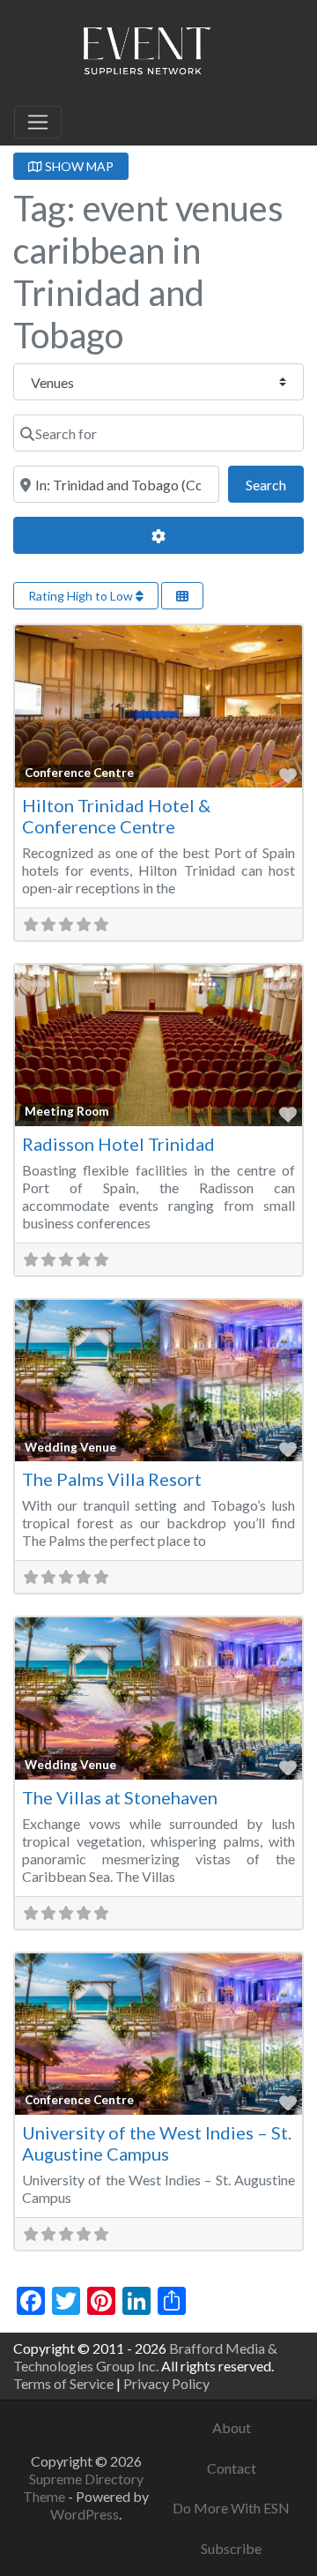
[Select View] (182, 596)
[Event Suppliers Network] (146, 54)
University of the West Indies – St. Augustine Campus (157, 2143)
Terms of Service (63, 2383)
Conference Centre (79, 773)
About (232, 2427)
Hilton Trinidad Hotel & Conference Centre (116, 816)
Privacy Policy (166, 2383)
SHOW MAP (78, 166)
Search (275, 484)
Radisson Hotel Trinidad (118, 1144)
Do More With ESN (231, 2508)
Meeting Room (66, 1111)
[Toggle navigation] (38, 123)
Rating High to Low (82, 596)
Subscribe (231, 2548)
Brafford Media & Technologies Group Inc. (145, 2357)
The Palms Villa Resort (112, 1479)
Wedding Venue (70, 1447)
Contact (232, 2468)
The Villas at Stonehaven (120, 1797)
